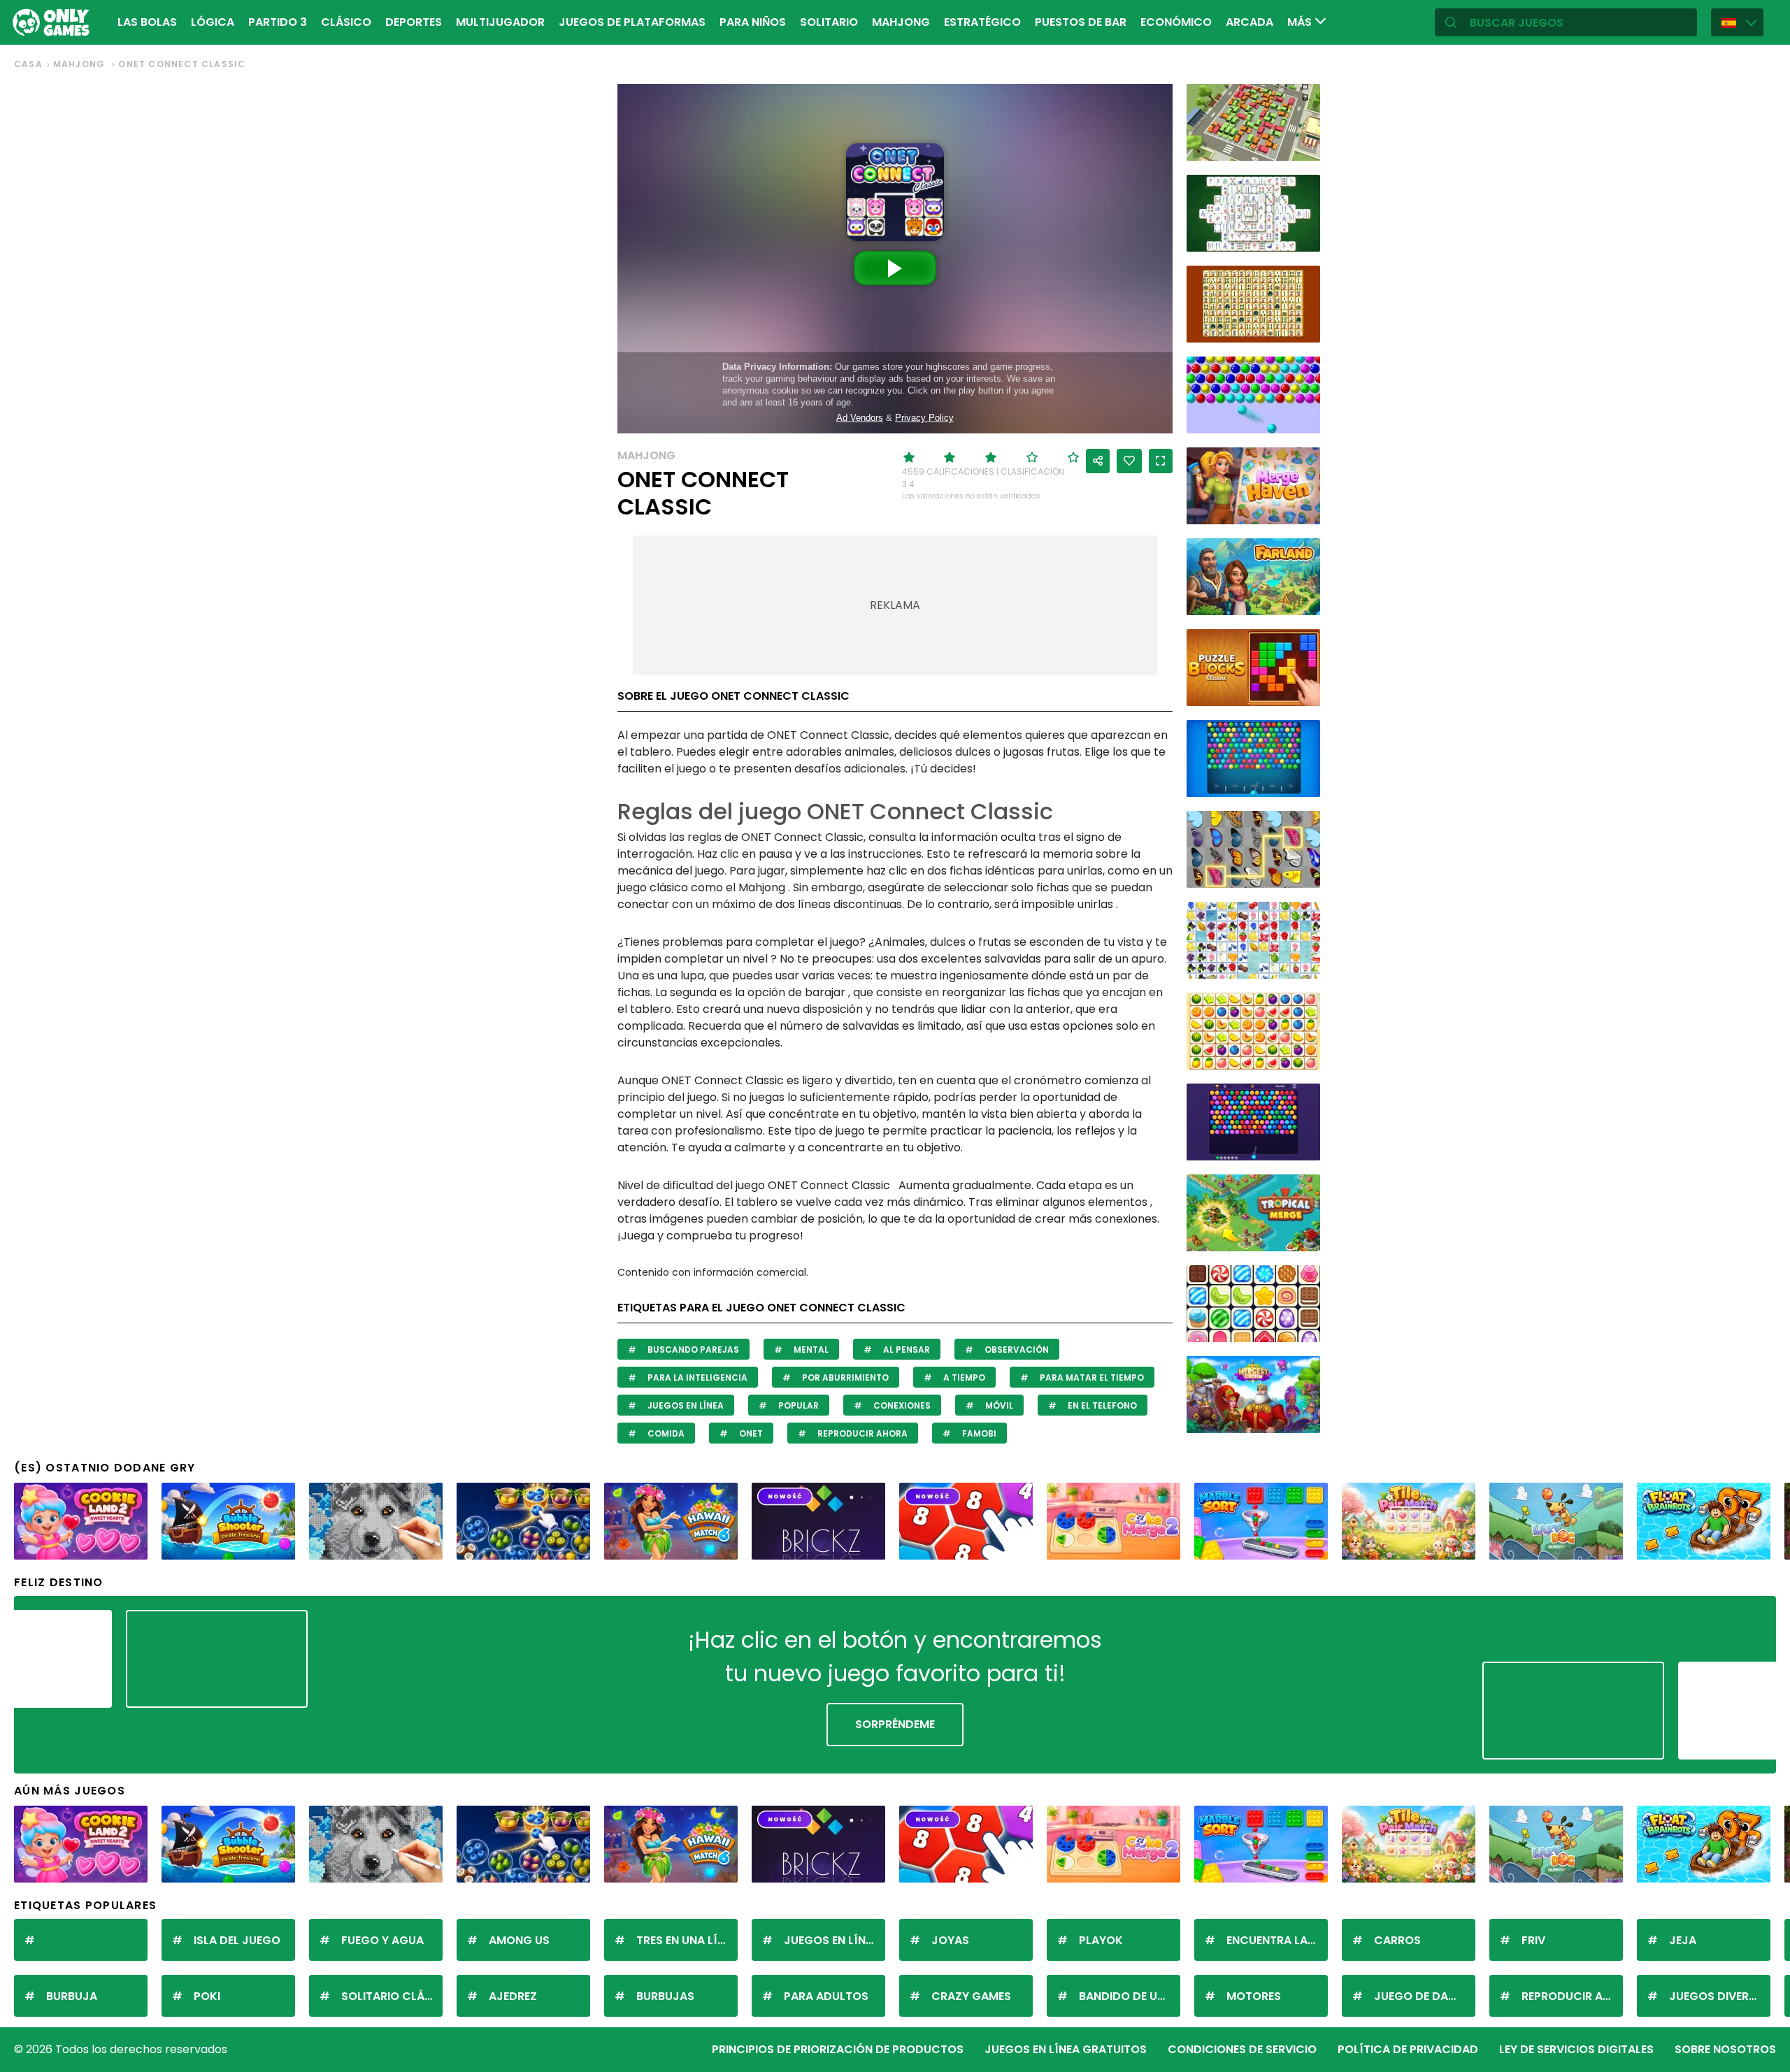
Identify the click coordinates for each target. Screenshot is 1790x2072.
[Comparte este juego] (1098, 461)
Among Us (519, 1940)
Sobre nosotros (1725, 2049)
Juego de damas (1423, 1996)
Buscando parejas (692, 1350)
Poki (207, 1996)
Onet (750, 1433)
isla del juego (237, 1940)
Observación (1016, 1350)
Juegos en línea (685, 1405)
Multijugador (500, 22)
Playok (1101, 1940)
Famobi (978, 1433)
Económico (1176, 22)
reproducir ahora (861, 1433)
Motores (1254, 1996)
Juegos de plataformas (632, 22)
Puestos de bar (1081, 22)
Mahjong (901, 22)
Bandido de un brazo (1130, 1996)
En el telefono (1101, 1405)
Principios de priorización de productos (838, 2049)
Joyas (950, 1940)
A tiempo (963, 1377)
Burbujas (665, 1996)
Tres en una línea (687, 1940)
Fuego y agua (382, 1940)
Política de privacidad (1408, 2049)
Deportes (414, 22)
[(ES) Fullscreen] (1161, 461)
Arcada (1250, 22)
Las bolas (147, 22)
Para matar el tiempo (1091, 1377)
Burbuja (72, 1996)
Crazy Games (971, 1996)
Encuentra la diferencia (1277, 1940)
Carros (1397, 1940)
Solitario (829, 22)
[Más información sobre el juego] (1301, 145)
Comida (665, 1433)
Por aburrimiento (844, 1377)
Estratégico (982, 22)
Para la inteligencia (696, 1377)
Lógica (213, 22)
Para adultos (826, 1996)
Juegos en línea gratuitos (1066, 2049)
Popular (797, 1405)
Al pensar (905, 1350)
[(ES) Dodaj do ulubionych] (1129, 461)
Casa (28, 64)
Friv (1533, 1940)
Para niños (753, 22)
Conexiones (901, 1405)
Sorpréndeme (895, 1724)
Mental (810, 1350)
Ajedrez (513, 1996)
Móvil (998, 1405)
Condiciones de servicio (1242, 2049)
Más (1301, 22)
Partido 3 (278, 22)
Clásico (346, 22)
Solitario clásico (392, 1996)
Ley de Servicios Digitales (1576, 2049)
